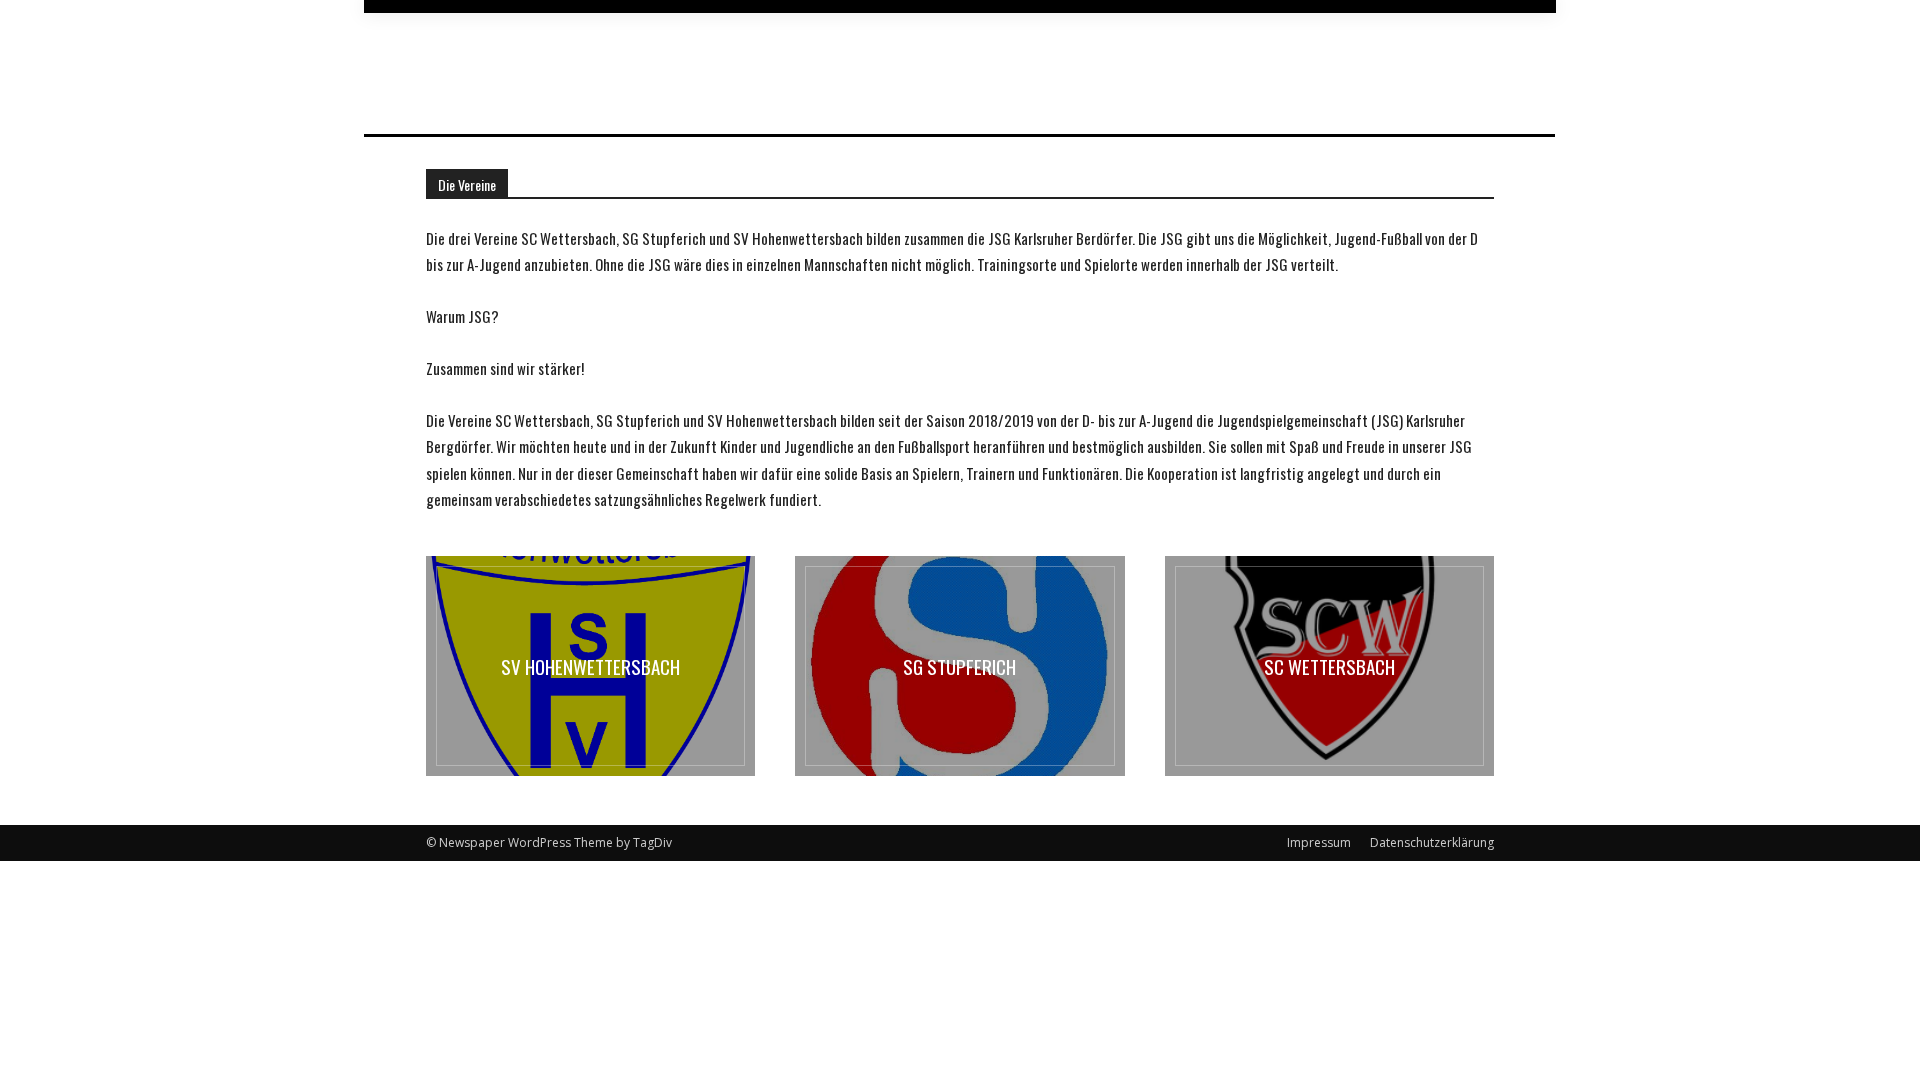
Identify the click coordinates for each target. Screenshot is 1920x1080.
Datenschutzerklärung (1432, 842)
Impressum (1319, 842)
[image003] (1329, 666)
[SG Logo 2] (959, 666)
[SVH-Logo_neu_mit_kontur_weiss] (590, 666)
